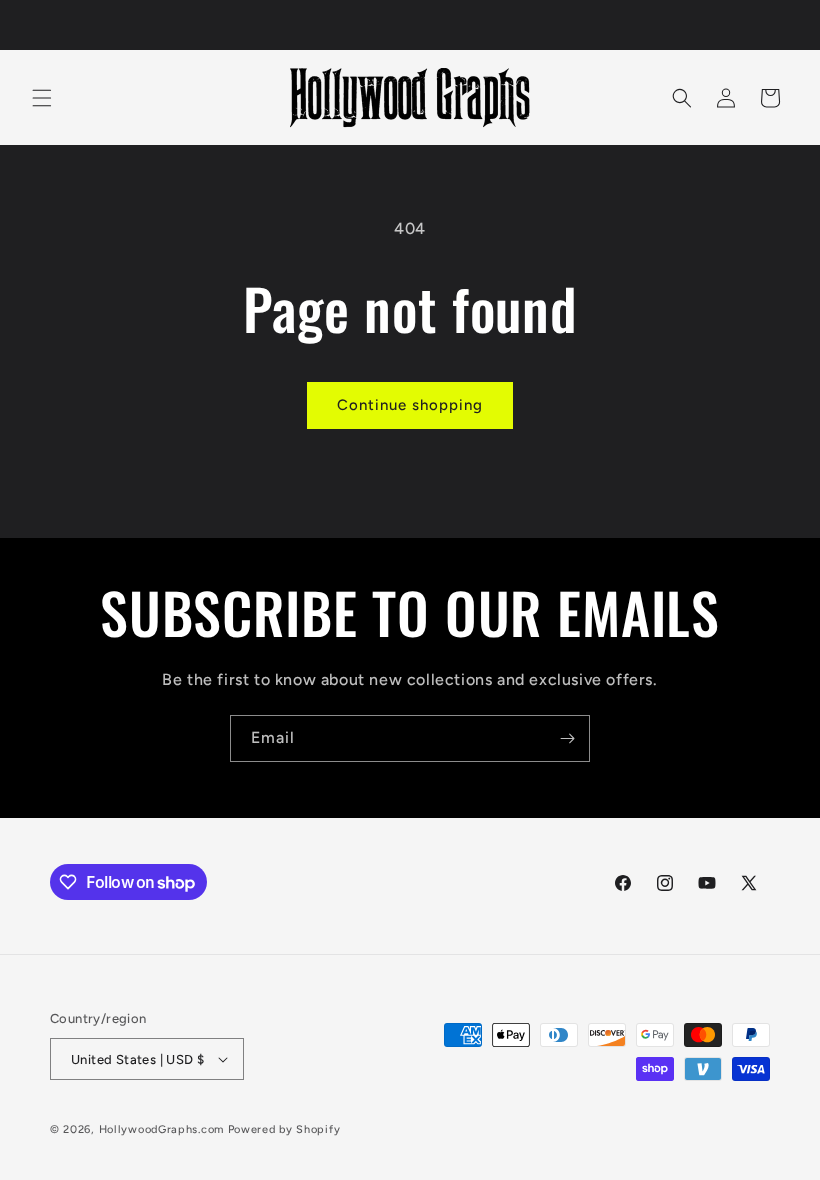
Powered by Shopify (284, 1129)
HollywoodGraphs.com (161, 1129)
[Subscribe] (567, 738)
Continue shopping (410, 405)
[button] (42, 98)
